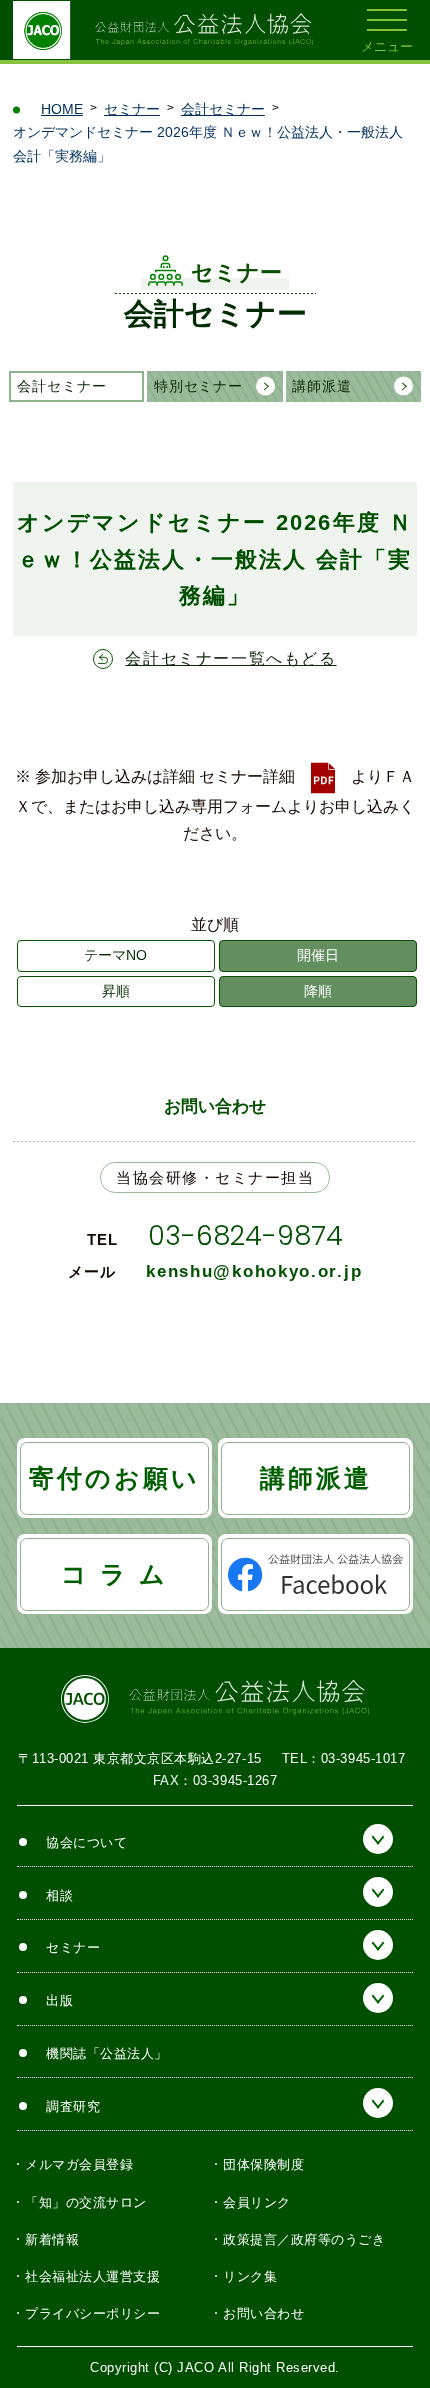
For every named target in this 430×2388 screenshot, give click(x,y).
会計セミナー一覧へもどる (230, 658)
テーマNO (115, 955)
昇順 (116, 991)
